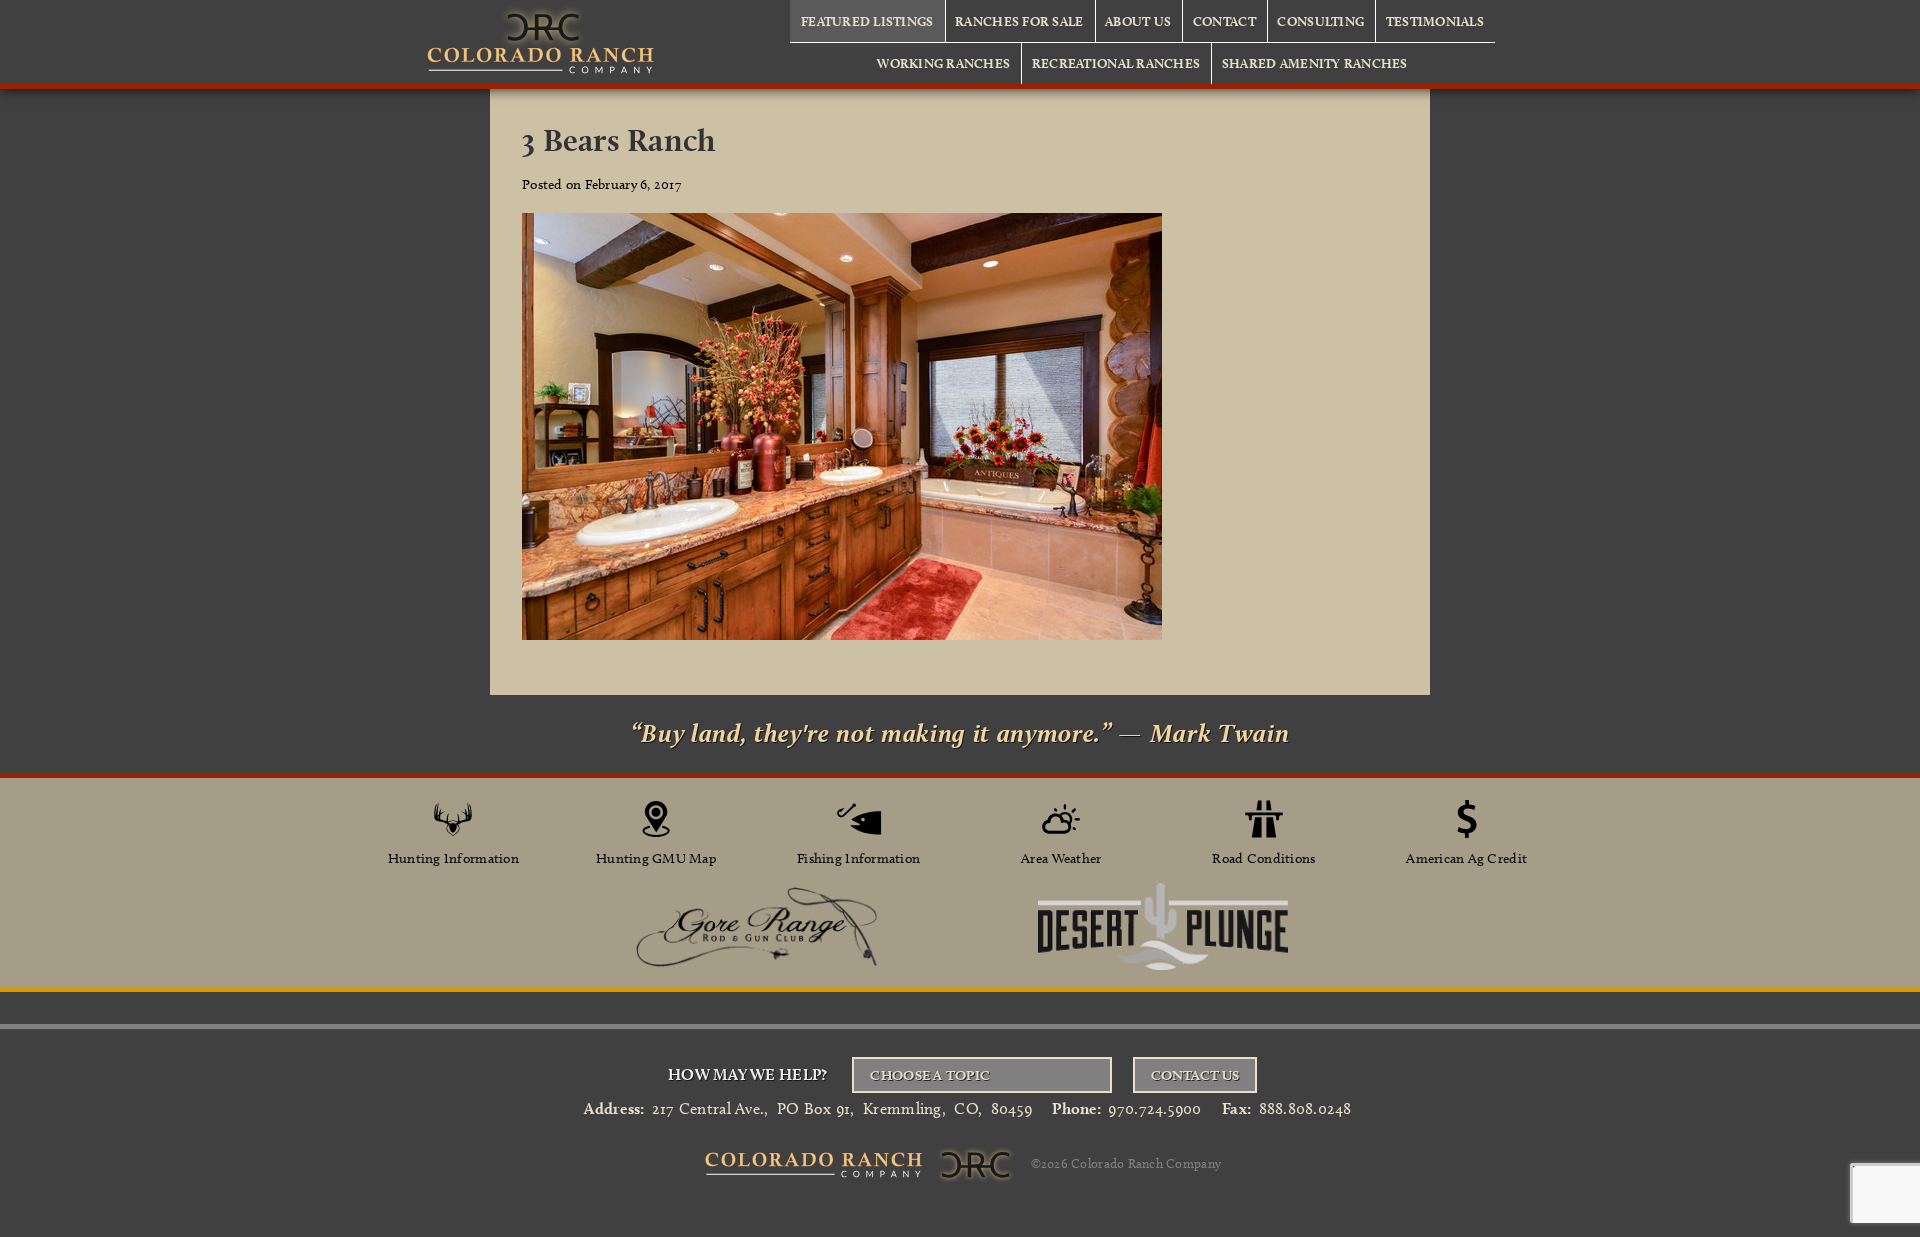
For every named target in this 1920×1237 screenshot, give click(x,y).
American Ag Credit (1466, 858)
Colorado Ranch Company (1146, 1162)
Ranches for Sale (1019, 21)
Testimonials (1435, 21)
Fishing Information (858, 858)
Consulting (1320, 21)
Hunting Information (453, 858)
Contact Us (1195, 1075)
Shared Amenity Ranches (1315, 63)
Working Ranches (943, 63)
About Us (1138, 21)
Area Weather (1061, 858)
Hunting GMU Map (656, 858)
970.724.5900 (1154, 1108)
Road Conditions (1263, 858)
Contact (1224, 21)
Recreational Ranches (1116, 63)
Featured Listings (867, 21)
